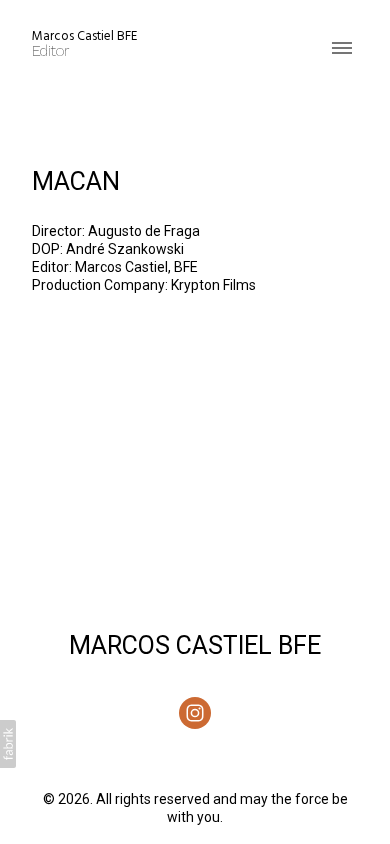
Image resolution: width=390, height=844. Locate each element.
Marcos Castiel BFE (195, 645)
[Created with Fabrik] (8, 744)
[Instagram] (195, 713)
